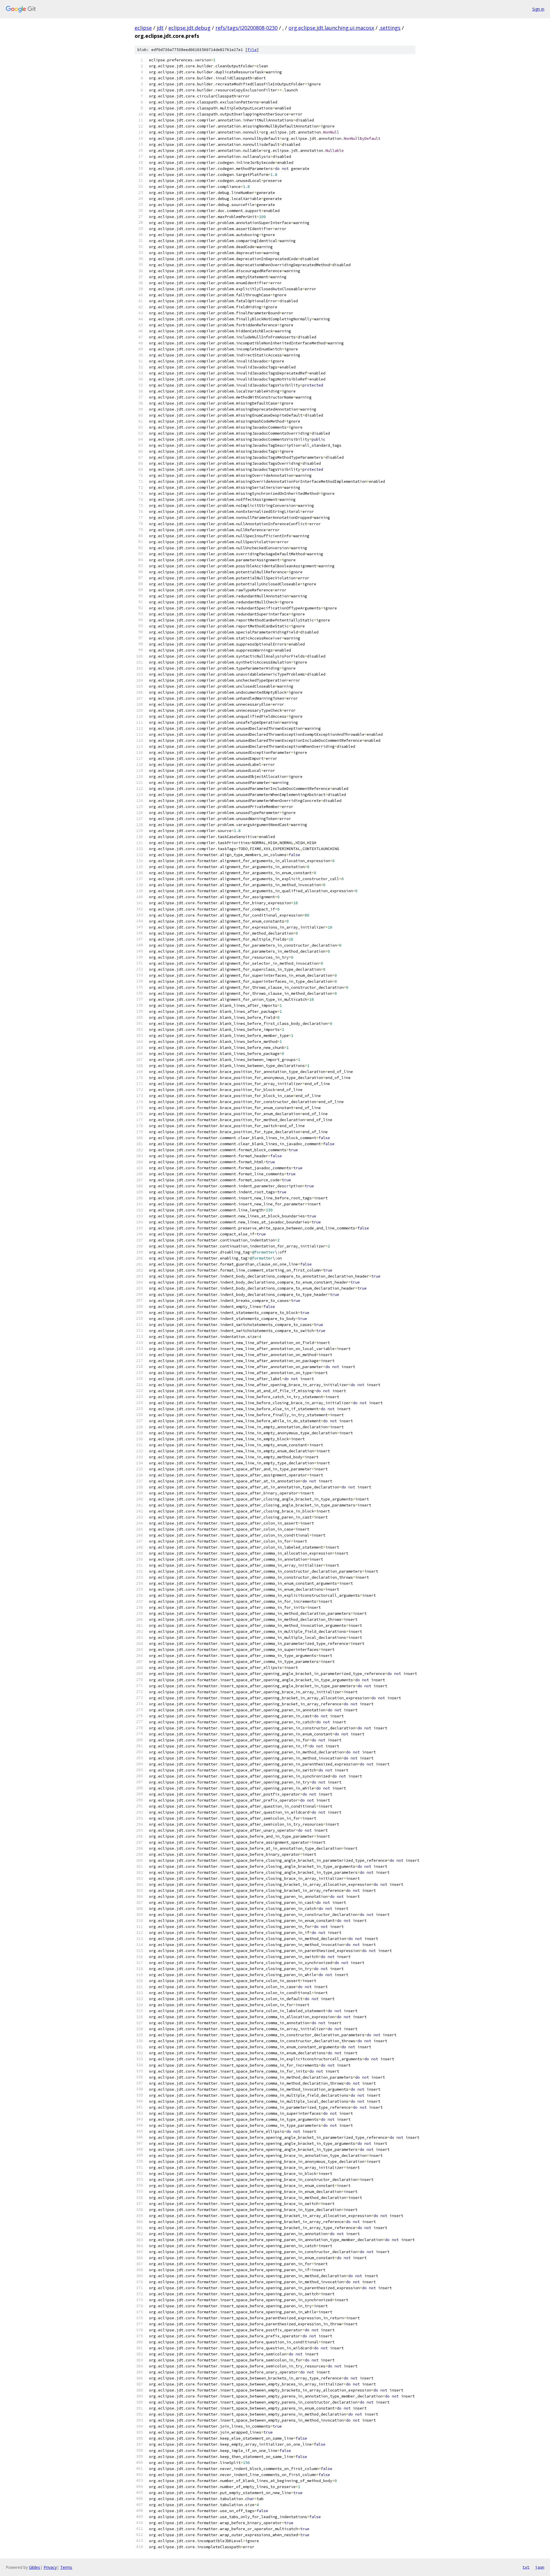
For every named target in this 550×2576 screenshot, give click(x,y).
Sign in (538, 9)
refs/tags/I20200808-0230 (246, 28)
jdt (160, 28)
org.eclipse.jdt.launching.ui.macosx (331, 28)
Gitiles (35, 2567)
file (252, 50)
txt (526, 2567)
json (540, 2567)
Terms (66, 2567)
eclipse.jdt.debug (189, 28)
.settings (390, 28)
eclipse (143, 28)
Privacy (50, 2567)
